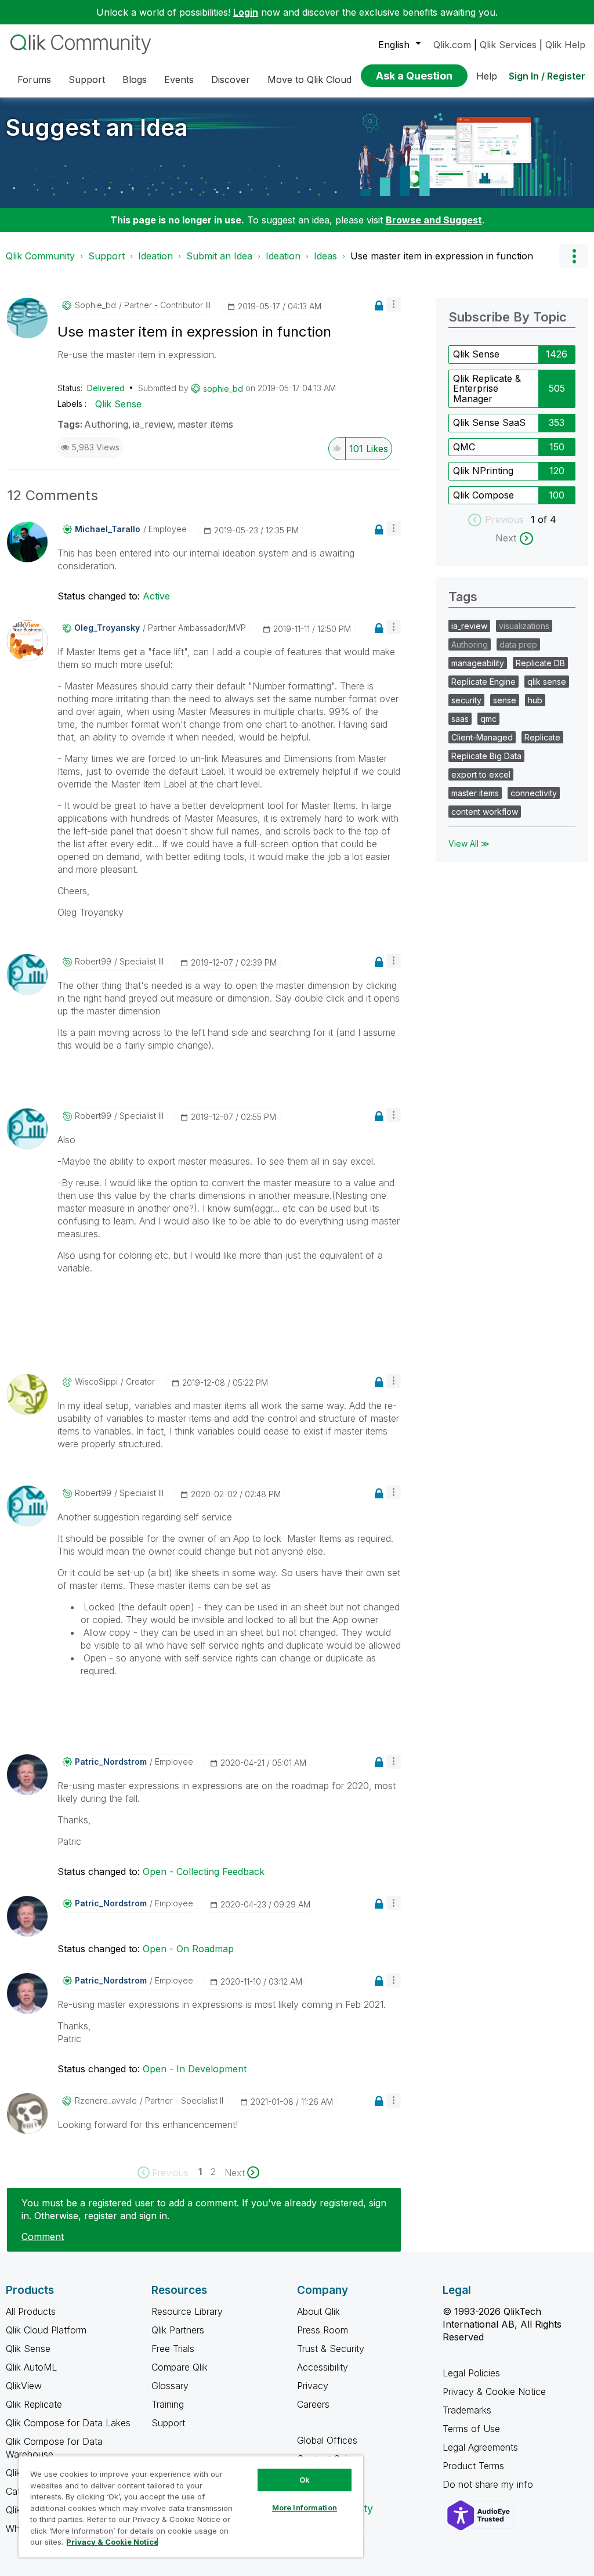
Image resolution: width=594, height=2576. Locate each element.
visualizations (524, 626)
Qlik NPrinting (483, 471)
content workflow (485, 812)
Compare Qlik (180, 2367)
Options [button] (574, 256)
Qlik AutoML (31, 2367)
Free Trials (173, 2349)
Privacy (313, 2386)
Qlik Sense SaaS (489, 422)
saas (460, 719)
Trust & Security (331, 2349)
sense (505, 700)
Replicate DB (540, 663)
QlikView (24, 2386)
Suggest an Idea (97, 127)
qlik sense (547, 682)
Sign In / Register (547, 76)
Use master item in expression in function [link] (442, 256)
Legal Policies (471, 2373)
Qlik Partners (178, 2330)
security (466, 700)
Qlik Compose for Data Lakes (68, 2423)
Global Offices (327, 2440)
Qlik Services (508, 45)
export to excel (481, 774)
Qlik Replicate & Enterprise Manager (487, 389)
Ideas (325, 256)
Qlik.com (452, 45)
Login (246, 12)
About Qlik (318, 2311)
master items (205, 424)
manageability (478, 663)
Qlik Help (565, 45)
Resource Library (187, 2311)
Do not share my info (489, 2484)
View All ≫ (469, 843)
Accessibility (323, 2367)
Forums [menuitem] (34, 80)
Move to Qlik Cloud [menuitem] (309, 80)
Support (106, 256)
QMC (464, 447)
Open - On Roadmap (188, 1949)
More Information (305, 2508)
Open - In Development (195, 2069)
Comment (43, 2237)
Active (156, 596)
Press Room (323, 2330)
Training (168, 2404)
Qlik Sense (118, 404)
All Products (31, 2311)
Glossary (170, 2386)
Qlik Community (40, 256)
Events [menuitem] (179, 80)
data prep (518, 644)
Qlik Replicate (34, 2404)
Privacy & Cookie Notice (494, 2391)
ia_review (153, 424)
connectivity (534, 793)
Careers (313, 2404)
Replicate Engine (483, 682)
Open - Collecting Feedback (204, 1872)
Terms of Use (471, 2429)
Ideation (155, 256)
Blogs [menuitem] (135, 80)
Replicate (542, 737)
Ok (305, 2480)
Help (487, 76)
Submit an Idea (219, 256)
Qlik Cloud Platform (46, 2330)
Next (506, 538)
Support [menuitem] (87, 80)
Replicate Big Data (486, 756)
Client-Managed (482, 737)
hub (535, 700)
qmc (488, 719)
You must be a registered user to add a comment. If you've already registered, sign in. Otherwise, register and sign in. (204, 2209)
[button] (394, 304)
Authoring (106, 424)
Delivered (106, 388)
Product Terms (473, 2466)
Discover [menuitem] (231, 80)
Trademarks (467, 2410)
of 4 (547, 519)
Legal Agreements (480, 2447)
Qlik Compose (483, 495)
